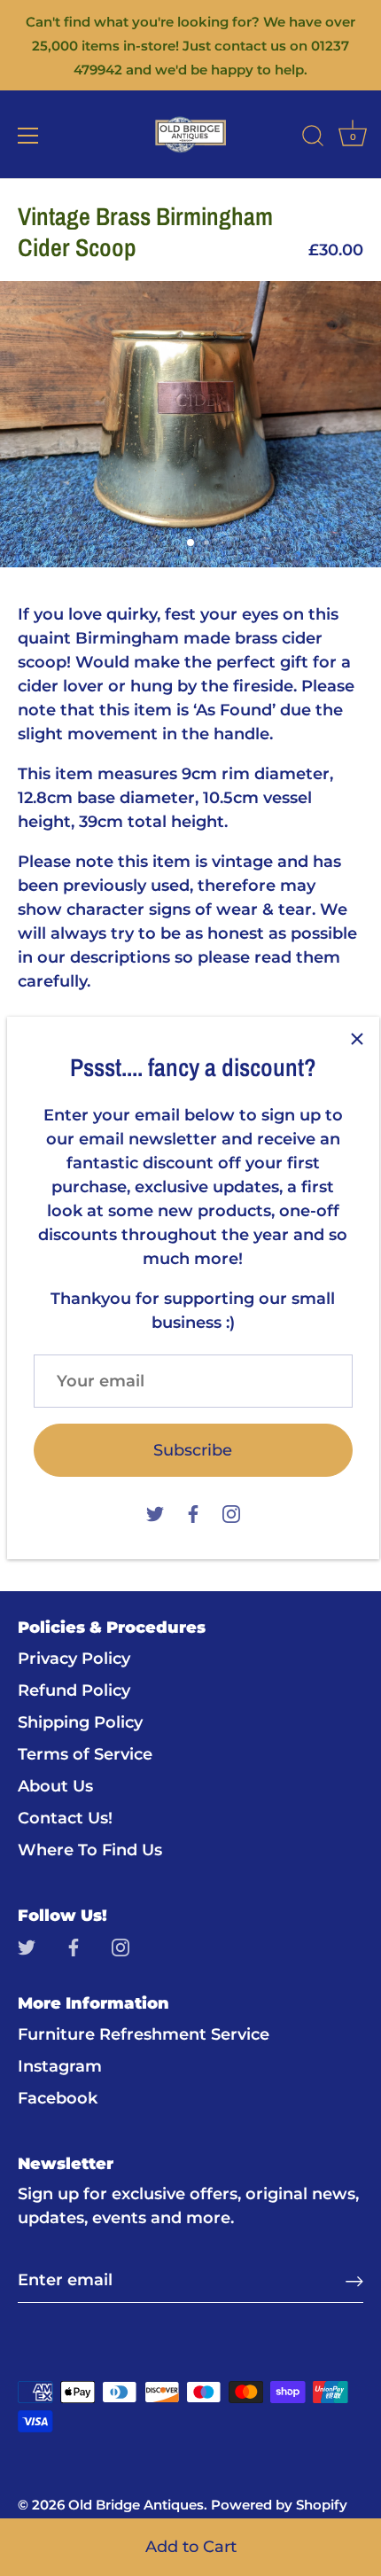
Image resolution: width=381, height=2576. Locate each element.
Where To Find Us (90, 1850)
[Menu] (28, 136)
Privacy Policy (74, 1659)
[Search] (313, 138)
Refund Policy (74, 1690)
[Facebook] (193, 1512)
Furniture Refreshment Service (144, 2034)
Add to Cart (191, 2547)
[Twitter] (155, 1512)
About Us (55, 1786)
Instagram (60, 2066)
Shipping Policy (80, 1722)
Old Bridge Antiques (136, 2505)
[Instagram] (231, 1512)
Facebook (58, 2098)
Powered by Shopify (279, 2505)
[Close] (357, 1039)
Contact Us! (65, 1818)
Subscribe (193, 1450)
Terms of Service (85, 1754)
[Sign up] (354, 2280)
